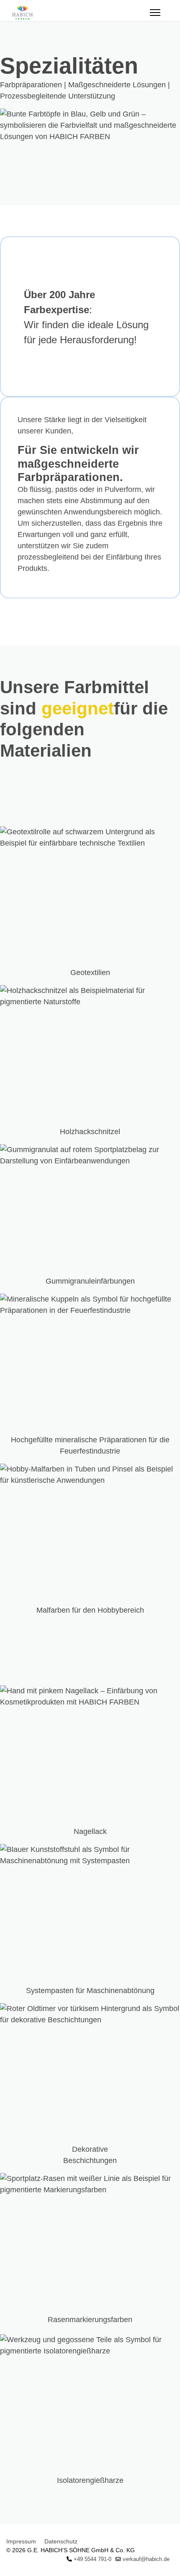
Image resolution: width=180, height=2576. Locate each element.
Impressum (21, 2541)
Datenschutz (61, 2541)
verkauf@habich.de (146, 2559)
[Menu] (155, 13)
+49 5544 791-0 (93, 2559)
